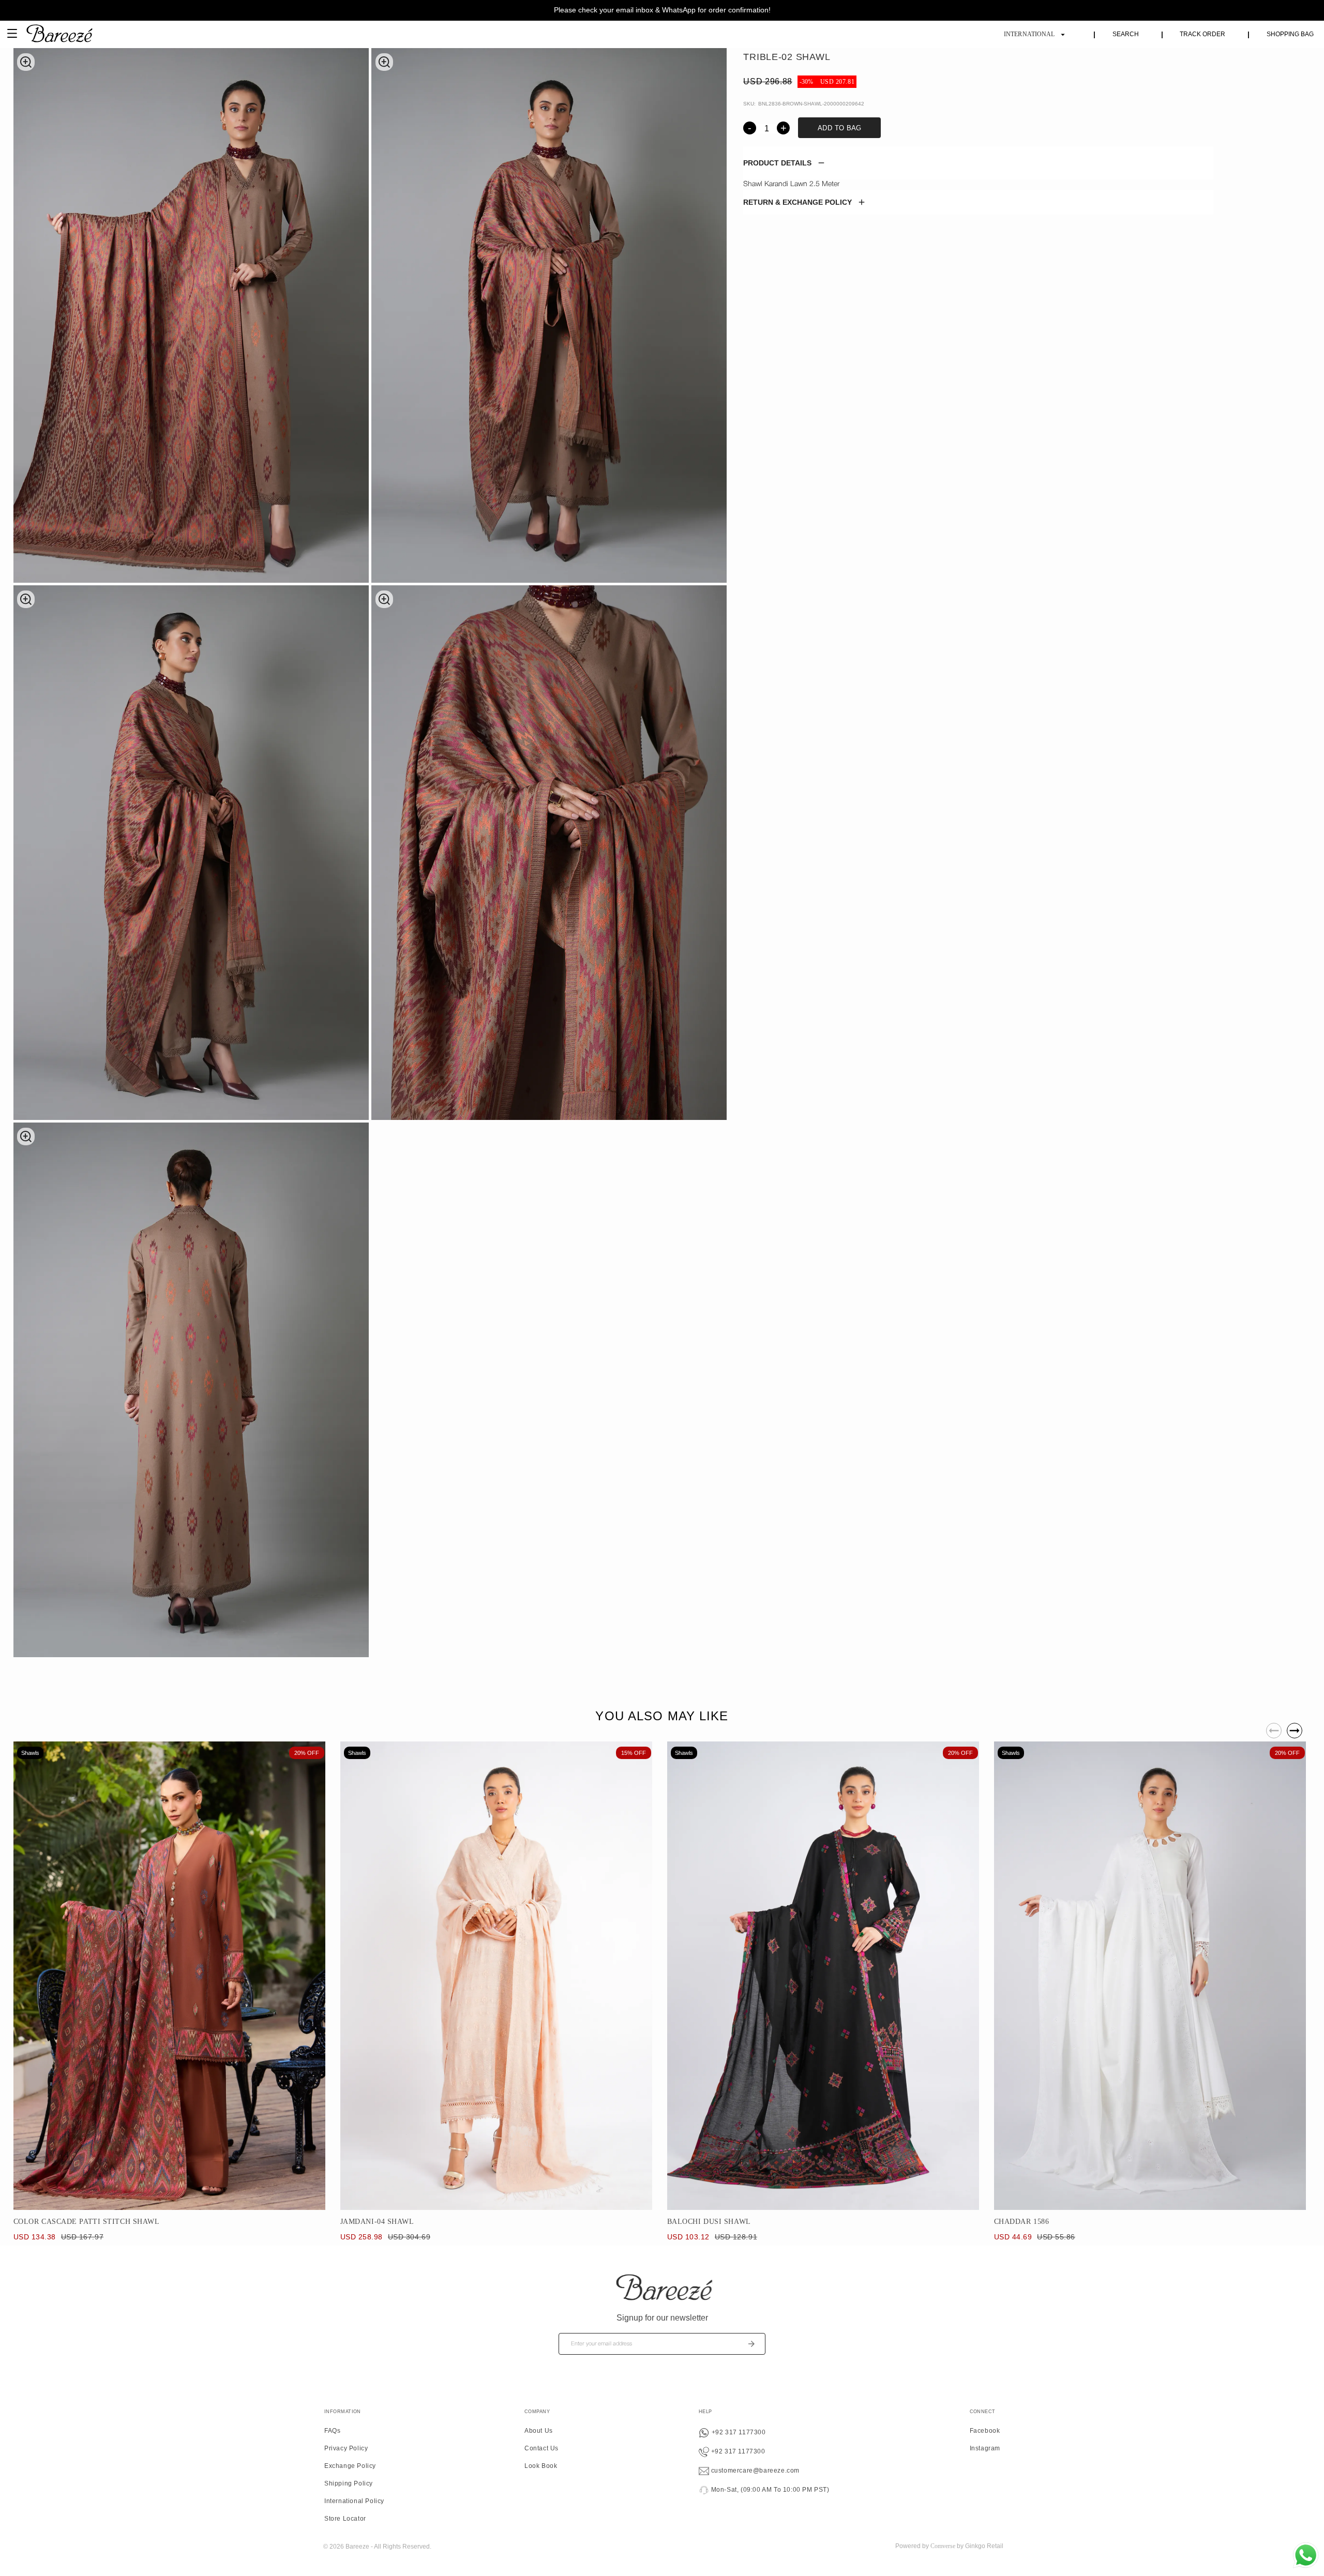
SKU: (749, 104)
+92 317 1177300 (738, 2432)
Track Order (1202, 34)
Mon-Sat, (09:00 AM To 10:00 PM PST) (769, 2490)
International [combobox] (1029, 34)
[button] (978, 163)
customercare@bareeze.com (754, 2471)
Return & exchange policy (798, 202)
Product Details (777, 163)
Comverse (943, 2546)
